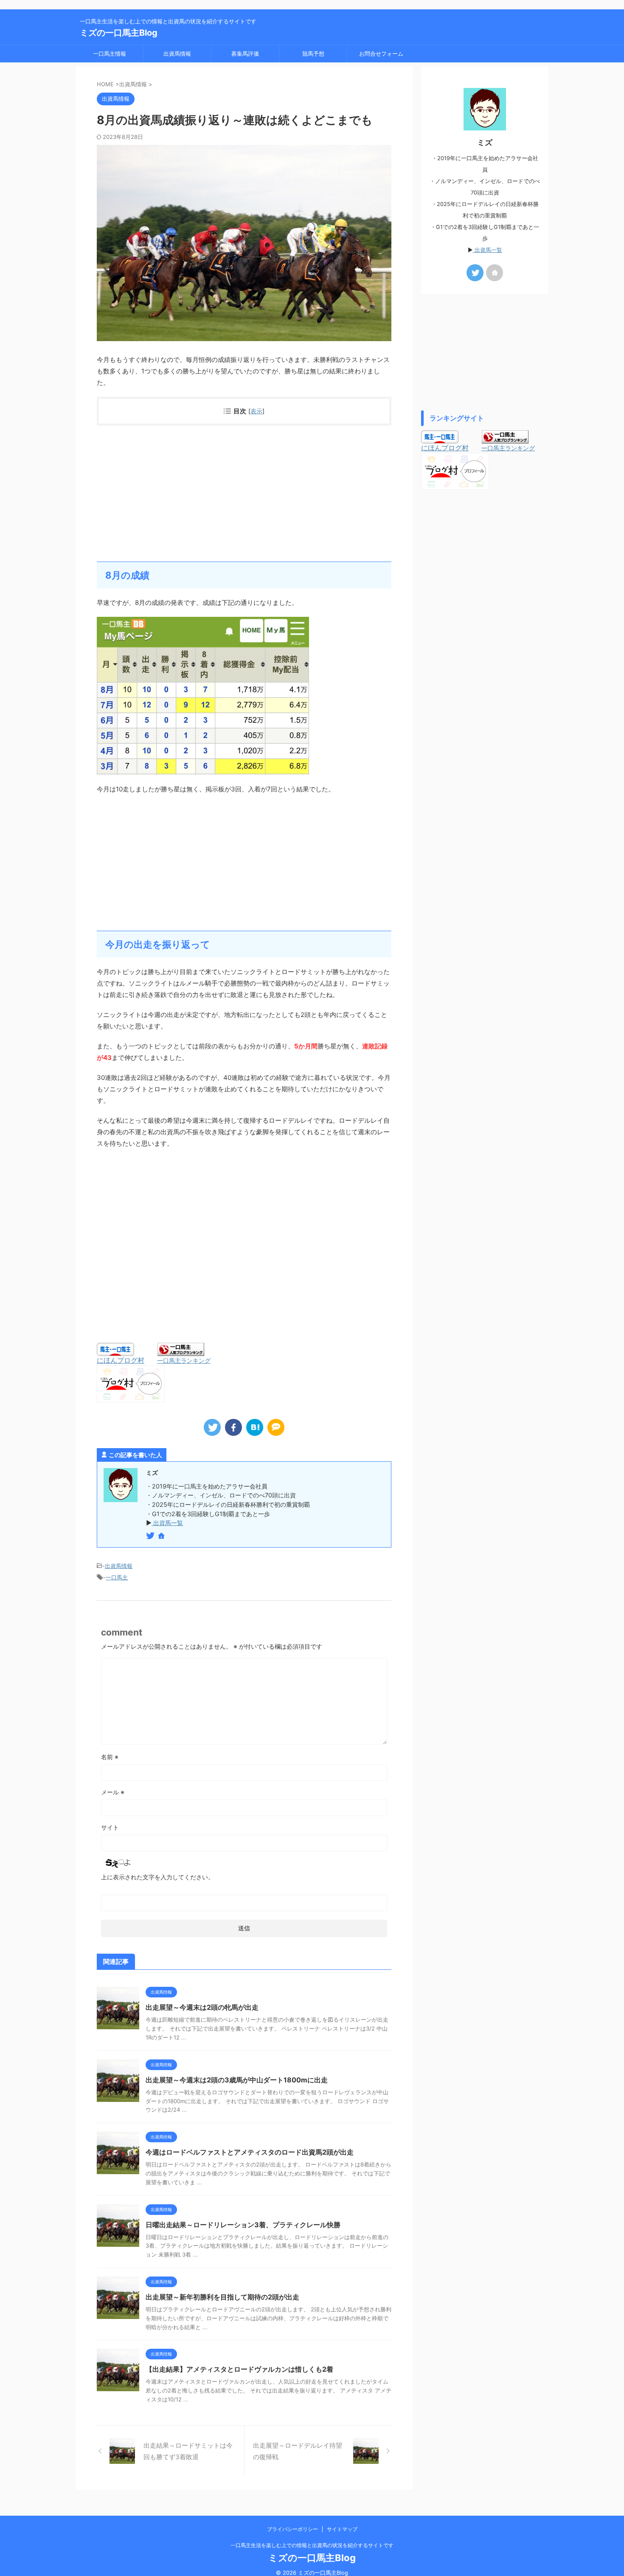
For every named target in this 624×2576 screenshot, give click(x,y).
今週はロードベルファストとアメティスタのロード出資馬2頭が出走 (250, 2152)
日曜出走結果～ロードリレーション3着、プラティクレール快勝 (243, 2225)
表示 (256, 411)
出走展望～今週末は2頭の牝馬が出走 (202, 2007)
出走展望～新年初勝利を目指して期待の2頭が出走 (222, 2297)
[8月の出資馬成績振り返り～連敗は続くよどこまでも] (255, 1427)
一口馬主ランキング (184, 1360)
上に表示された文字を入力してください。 (157, 1877)
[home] (162, 1537)
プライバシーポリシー (292, 2529)
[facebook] (233, 1427)
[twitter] (212, 1427)
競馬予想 (313, 54)
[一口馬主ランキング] (181, 1352)
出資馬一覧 (167, 1523)
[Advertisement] (244, 494)
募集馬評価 (245, 54)
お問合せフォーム (381, 54)
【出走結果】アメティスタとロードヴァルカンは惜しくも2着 (239, 2369)
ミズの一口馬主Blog (119, 33)
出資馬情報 (177, 54)
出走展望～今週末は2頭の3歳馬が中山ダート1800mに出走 (237, 2080)
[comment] (276, 1427)
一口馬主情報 (110, 54)
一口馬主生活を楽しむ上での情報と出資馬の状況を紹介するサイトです (312, 2545)
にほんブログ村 (121, 1360)
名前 (110, 1757)
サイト (110, 1827)
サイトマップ (342, 2529)
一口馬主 (117, 1577)
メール (113, 1792)
